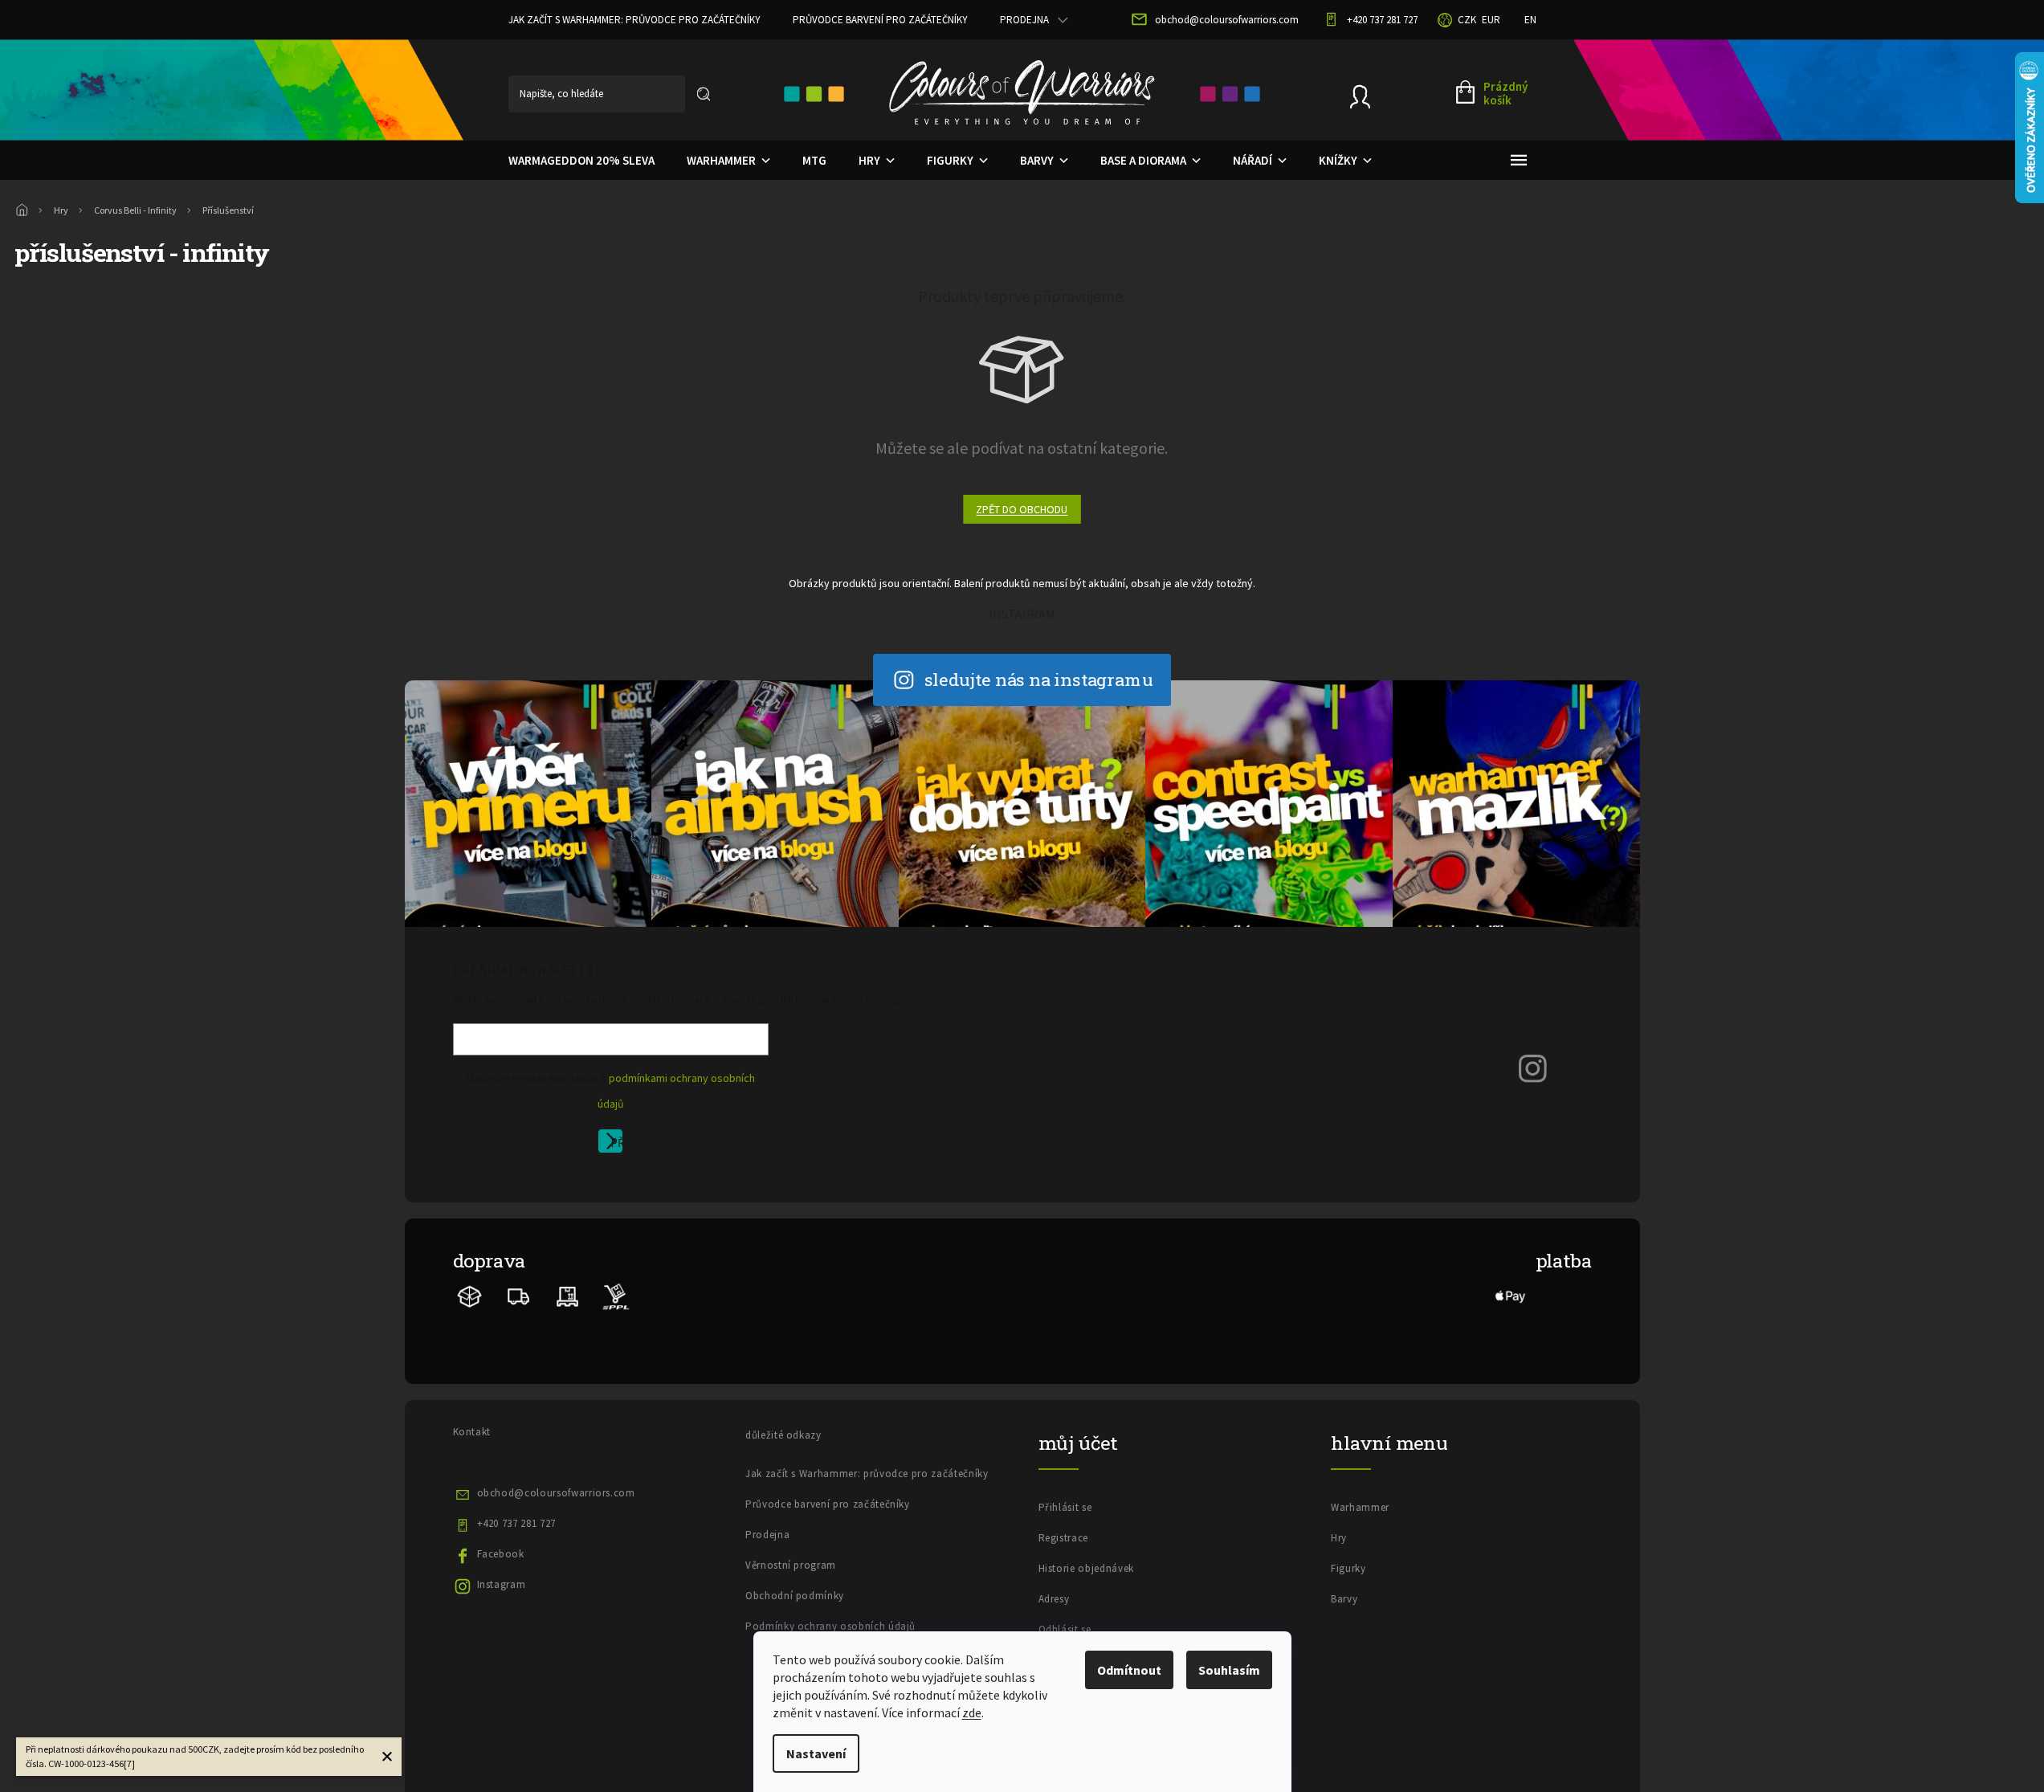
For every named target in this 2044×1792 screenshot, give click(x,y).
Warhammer (1360, 1507)
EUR (1491, 20)
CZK (1467, 20)
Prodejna (1024, 20)
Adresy (1054, 1599)
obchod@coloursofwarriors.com (556, 1493)
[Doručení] (567, 1296)
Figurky (1348, 1568)
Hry (1339, 1538)
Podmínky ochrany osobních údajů (830, 1626)
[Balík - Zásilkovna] (470, 1296)
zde (972, 1712)
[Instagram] (1533, 1068)
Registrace (1064, 1538)
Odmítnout (1129, 1670)
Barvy (1344, 1599)
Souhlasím (1229, 1670)
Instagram (502, 1584)
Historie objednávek (1086, 1568)
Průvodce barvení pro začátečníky (880, 20)
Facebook (501, 1554)
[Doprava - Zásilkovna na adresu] (519, 1296)
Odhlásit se (1065, 1629)
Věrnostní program (791, 1565)
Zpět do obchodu (1022, 509)
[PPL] (616, 1296)
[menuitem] (581, 161)
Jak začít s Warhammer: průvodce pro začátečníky (634, 20)
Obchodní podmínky (795, 1596)
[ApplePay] (1511, 1296)
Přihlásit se (616, 1144)
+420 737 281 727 (516, 1523)
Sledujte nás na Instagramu (1039, 679)
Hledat (704, 94)
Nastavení (816, 1753)
